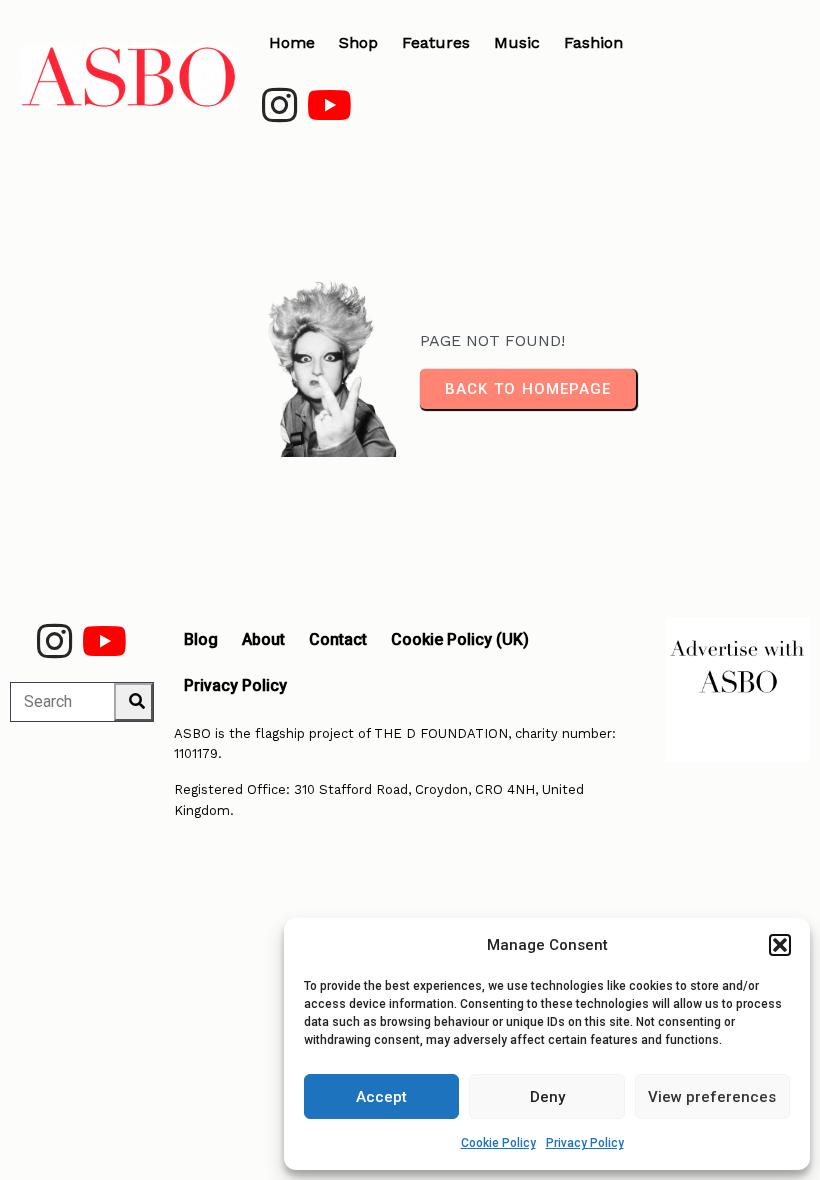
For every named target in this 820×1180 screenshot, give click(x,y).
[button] (780, 945)
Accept (381, 1097)
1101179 (196, 753)
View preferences (712, 1097)
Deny (547, 1097)
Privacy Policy (585, 1143)
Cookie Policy (498, 1143)
